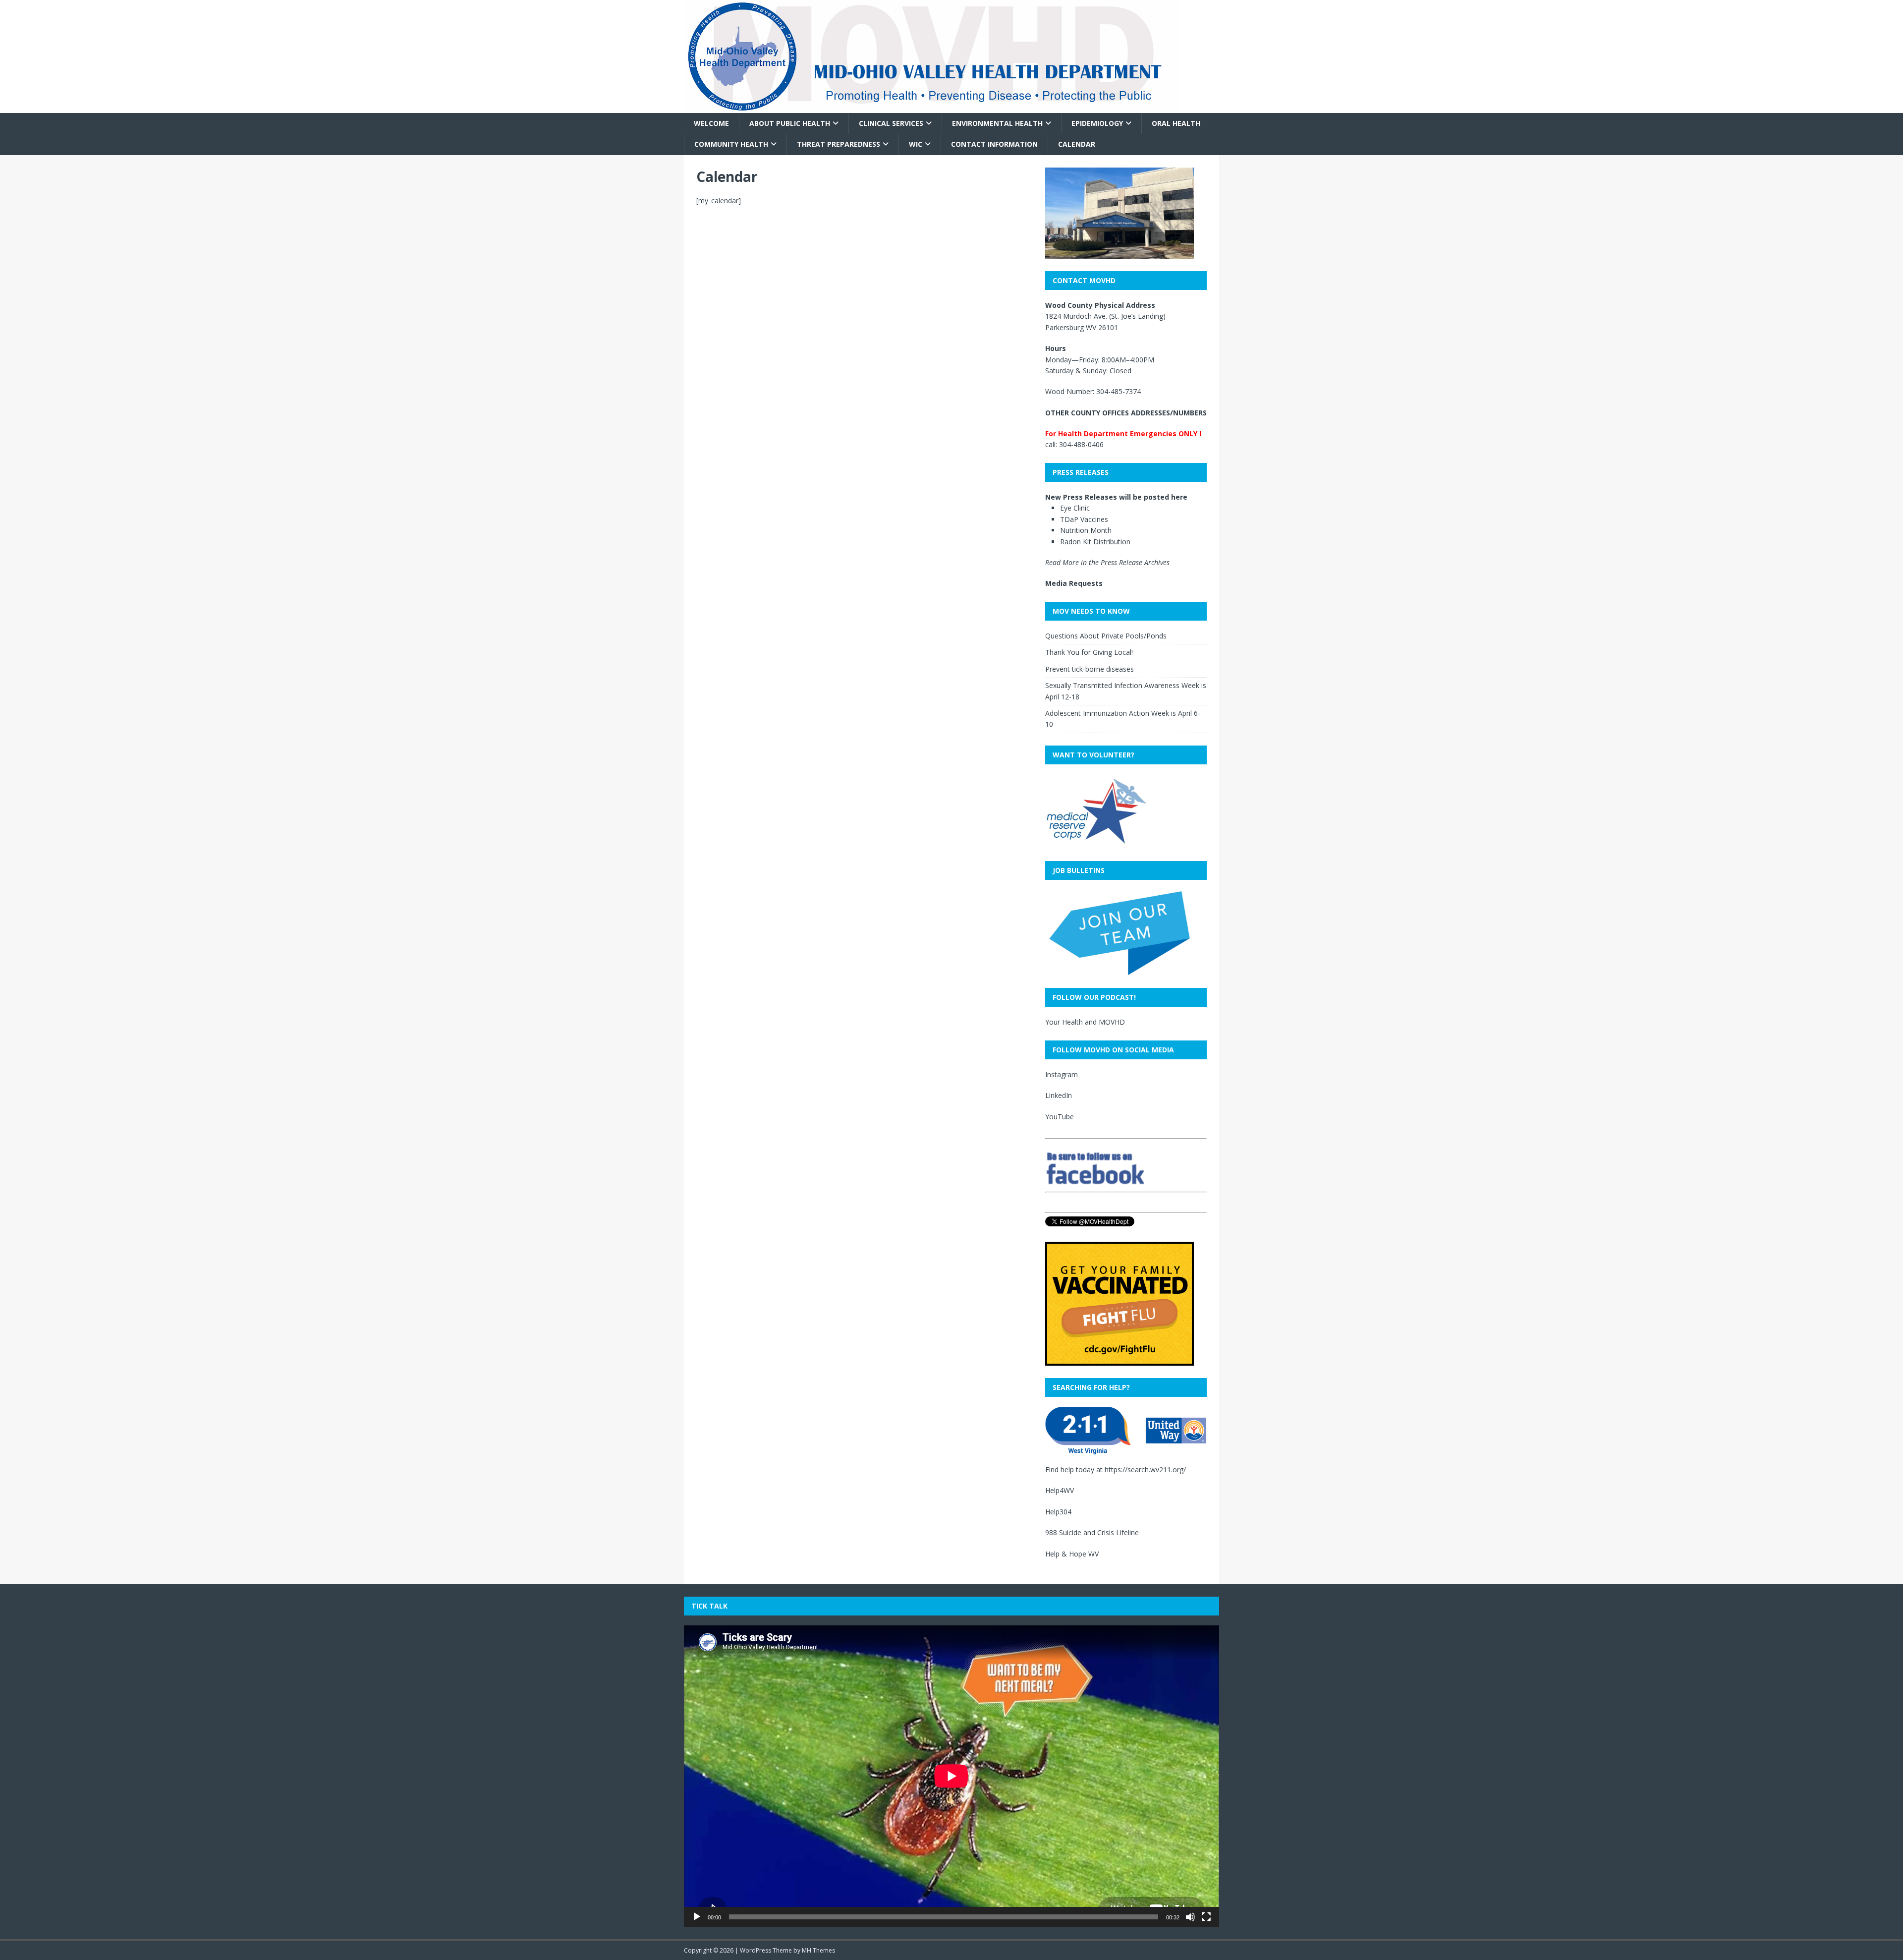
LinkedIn (1059, 1095)
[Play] (697, 1917)
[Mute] (1190, 1917)
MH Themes (818, 1950)
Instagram (1062, 1074)
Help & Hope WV (1072, 1554)
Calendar (1077, 144)
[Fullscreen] (1206, 1917)
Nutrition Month (1086, 530)
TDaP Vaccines (1084, 519)
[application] (951, 1776)
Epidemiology (1097, 123)
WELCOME (711, 123)
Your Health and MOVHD (1085, 1022)
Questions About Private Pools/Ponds (1106, 636)
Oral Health (1176, 123)
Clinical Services (891, 123)
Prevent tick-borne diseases (1090, 669)
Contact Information (994, 144)
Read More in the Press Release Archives (1107, 562)
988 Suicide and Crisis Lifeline (1092, 1532)
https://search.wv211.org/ (1145, 1470)
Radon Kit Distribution (1095, 542)
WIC (916, 144)
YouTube (1060, 1117)
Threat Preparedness (839, 144)
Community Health (731, 144)
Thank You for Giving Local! (1089, 652)
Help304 (1058, 1512)
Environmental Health (997, 123)
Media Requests (1074, 583)
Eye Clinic (1075, 508)
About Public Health (790, 123)
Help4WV (1060, 1490)
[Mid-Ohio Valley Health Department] (932, 107)
